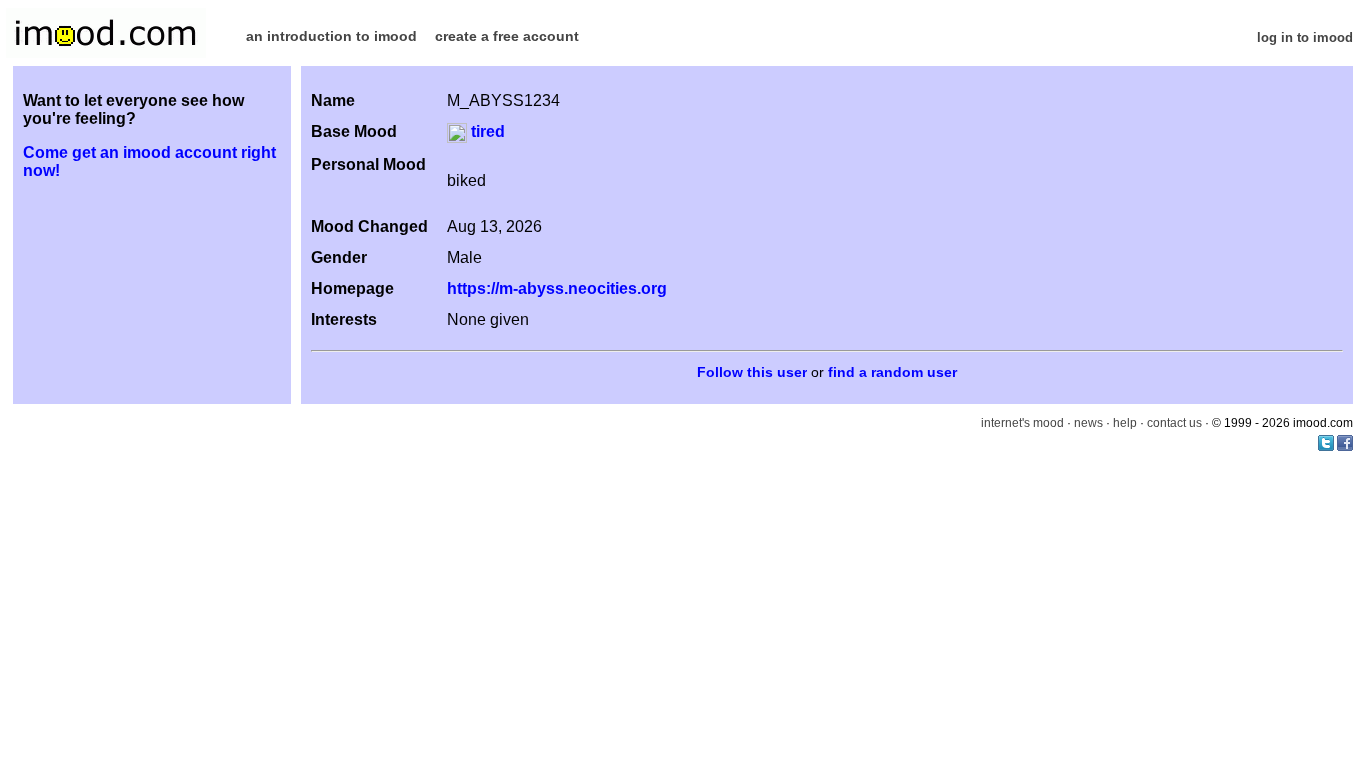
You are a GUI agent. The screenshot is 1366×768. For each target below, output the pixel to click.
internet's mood (1022, 423)
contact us (1174, 423)
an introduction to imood (331, 36)
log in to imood (1305, 37)
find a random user (892, 372)
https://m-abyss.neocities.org (557, 288)
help (1125, 423)
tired (486, 131)
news (1088, 423)
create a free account (507, 36)
